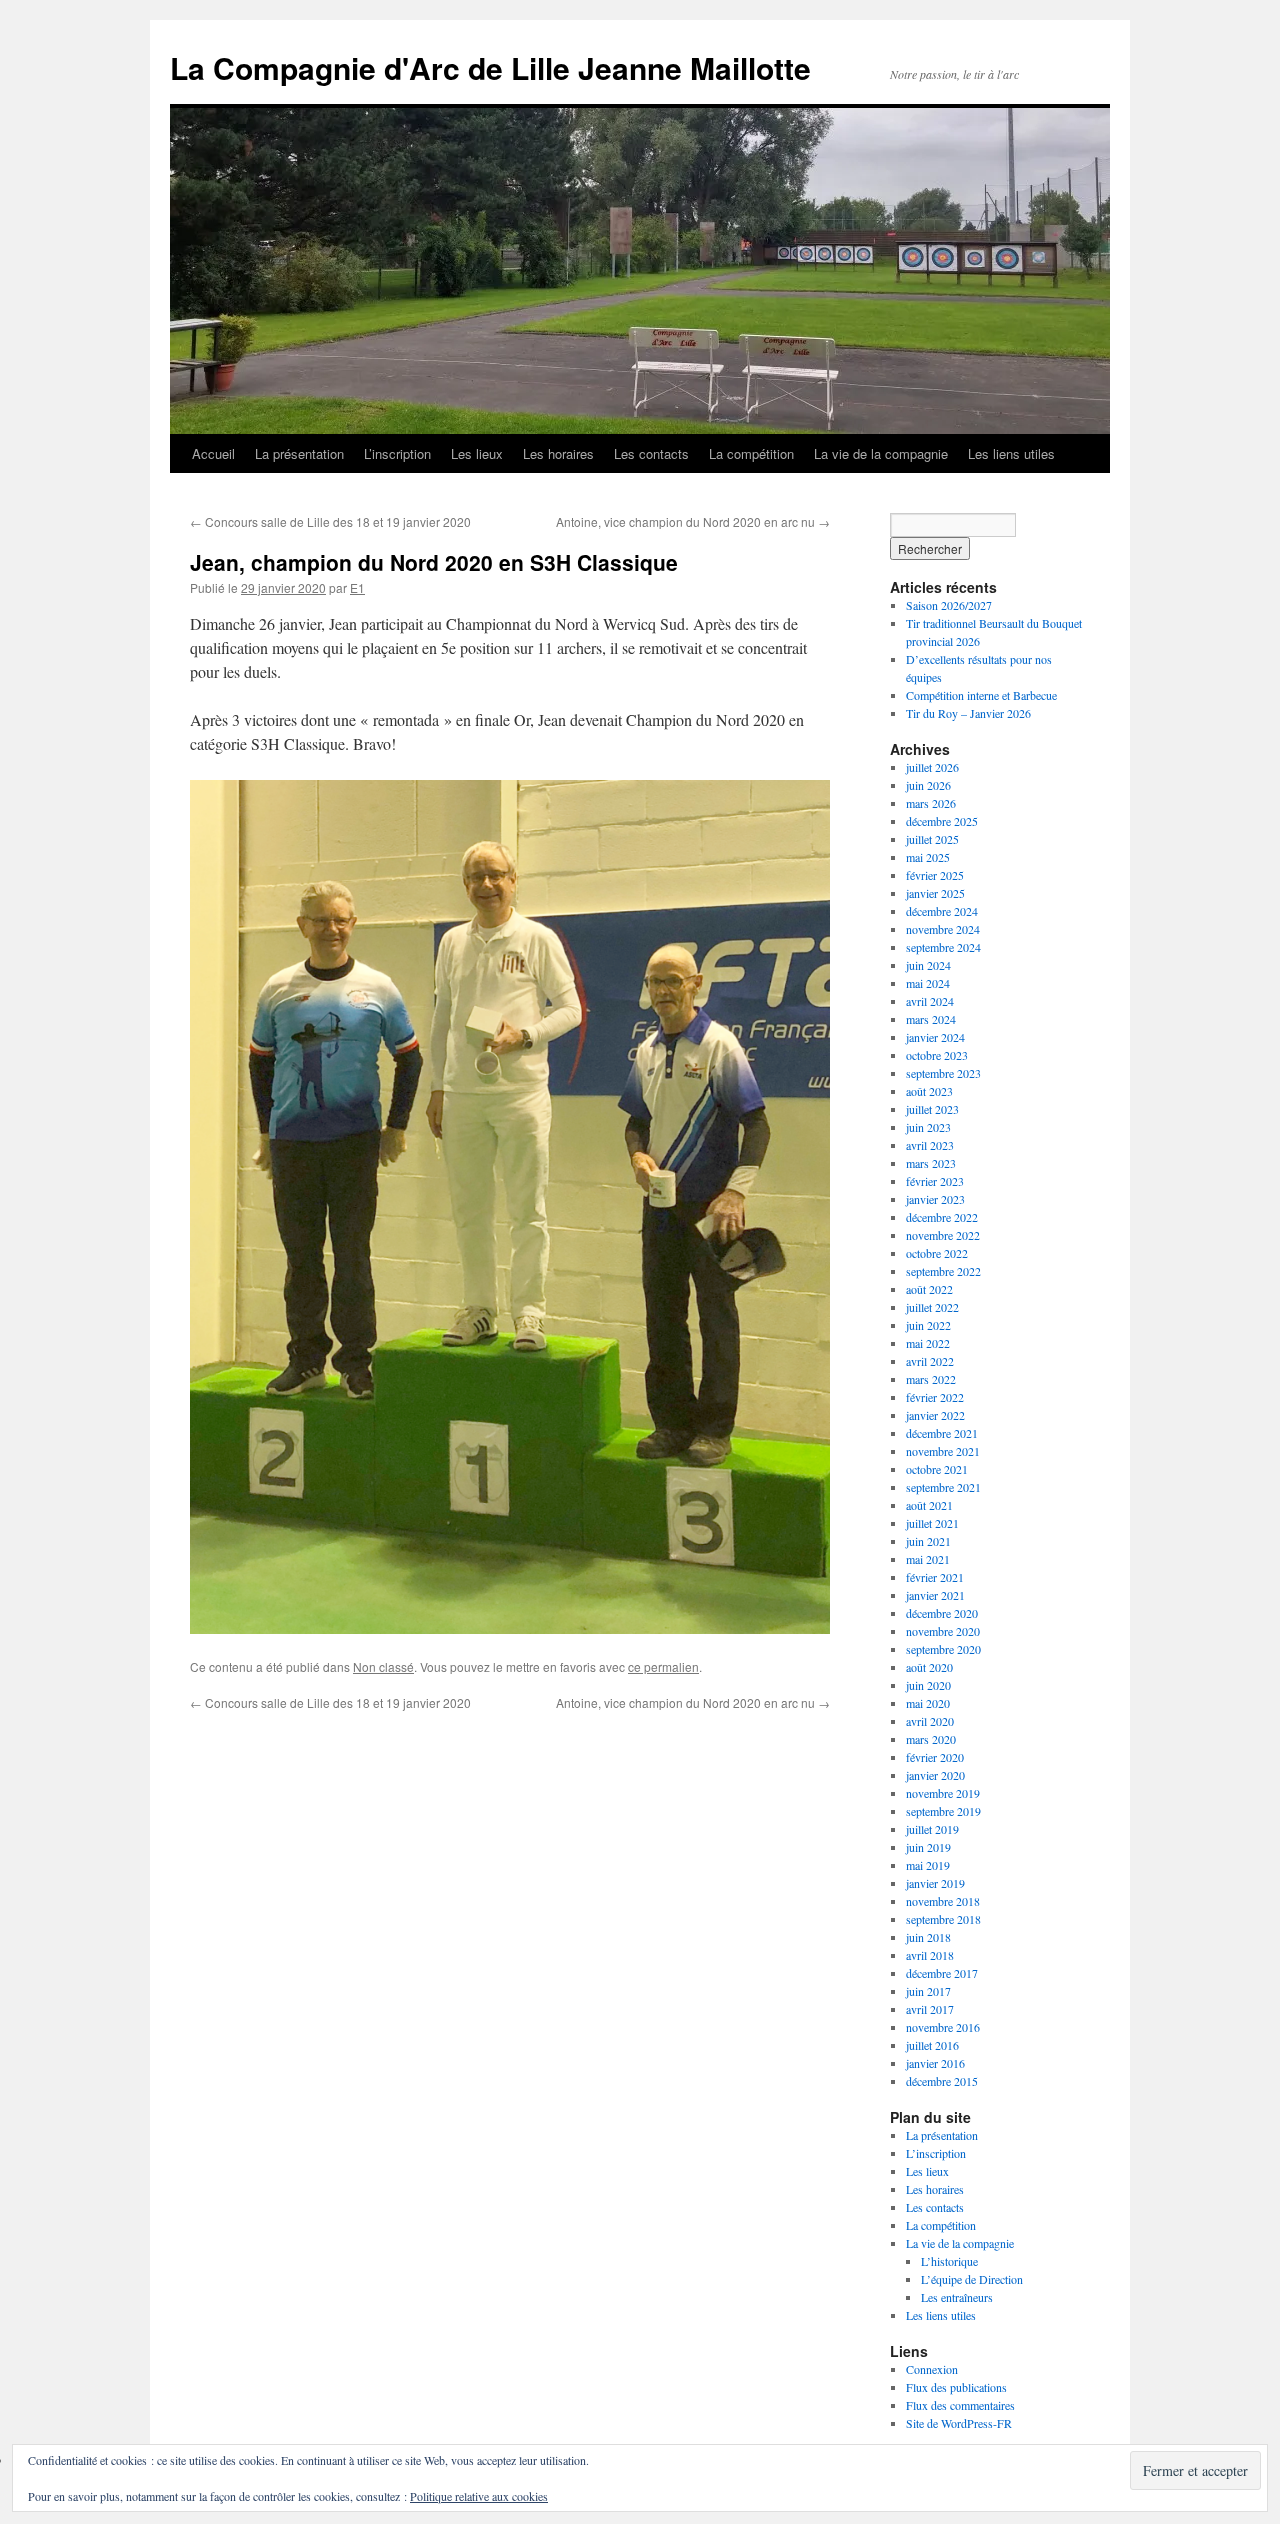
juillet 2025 (932, 839)
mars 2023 (931, 1163)
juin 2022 (928, 1325)
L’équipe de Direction (972, 2279)
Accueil (213, 453)
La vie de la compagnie (881, 453)
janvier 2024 (935, 1037)
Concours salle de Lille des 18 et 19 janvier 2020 (330, 521)
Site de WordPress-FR (959, 2423)
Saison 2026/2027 (949, 605)
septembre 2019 (943, 1811)
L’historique (949, 2261)
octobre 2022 (937, 1253)
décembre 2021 (942, 1433)
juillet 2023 (932, 1109)
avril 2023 (930, 1145)
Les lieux (477, 453)
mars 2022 (931, 1379)
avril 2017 (930, 2009)
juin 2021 (928, 1541)
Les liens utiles (1011, 453)
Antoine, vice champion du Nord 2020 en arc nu (693, 521)
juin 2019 (928, 1847)
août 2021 (929, 1505)
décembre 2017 (942, 1973)
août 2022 (929, 1289)
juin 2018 (928, 1937)
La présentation (299, 453)
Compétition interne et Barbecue (981, 695)
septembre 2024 (943, 947)
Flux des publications (956, 2387)
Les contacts (651, 453)
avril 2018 (930, 1955)
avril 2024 (930, 1001)
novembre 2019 (943, 1793)
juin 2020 (928, 1685)
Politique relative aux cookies (479, 2496)
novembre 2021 (943, 1451)
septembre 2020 (943, 1649)
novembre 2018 (943, 1901)
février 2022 (935, 1397)
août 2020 (929, 1667)
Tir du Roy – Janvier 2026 (968, 713)
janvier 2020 (935, 1775)
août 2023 (929, 1091)
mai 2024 (928, 983)
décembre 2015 (942, 2081)
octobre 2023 (937, 1055)
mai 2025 (928, 857)
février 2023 (935, 1181)
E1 (357, 587)
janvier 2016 (935, 2063)
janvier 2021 (935, 1595)
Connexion (932, 2369)
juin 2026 (928, 785)
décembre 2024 (942, 911)
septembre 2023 (943, 1073)
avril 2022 (930, 1361)
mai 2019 (928, 1865)
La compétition (751, 453)
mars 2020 (931, 1739)
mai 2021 (928, 1559)
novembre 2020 (943, 1631)
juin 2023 (928, 1127)
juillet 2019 (932, 1829)
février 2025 (935, 875)
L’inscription (397, 453)
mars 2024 (931, 1019)
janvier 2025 (935, 893)
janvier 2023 (935, 1199)
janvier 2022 (935, 1415)
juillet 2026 (932, 767)
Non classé (383, 1666)
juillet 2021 (932, 1523)
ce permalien (663, 1666)
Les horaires (558, 453)
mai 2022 (928, 1343)
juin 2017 (928, 1991)
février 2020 (935, 1757)
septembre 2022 (943, 1271)
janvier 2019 (935, 1883)
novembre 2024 (943, 929)
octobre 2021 (937, 1469)
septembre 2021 (943, 1487)
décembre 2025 (942, 821)
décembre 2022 (942, 1217)
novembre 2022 (943, 1235)
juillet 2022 (932, 1307)
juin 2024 (928, 965)
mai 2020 (928, 1703)
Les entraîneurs (957, 2297)
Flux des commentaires (960, 2405)
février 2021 (935, 1577)
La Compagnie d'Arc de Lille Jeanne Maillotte (490, 67)
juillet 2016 (932, 2045)
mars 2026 (931, 803)
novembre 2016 (943, 2027)
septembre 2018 (943, 1919)
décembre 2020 (942, 1613)
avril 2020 (930, 1721)
